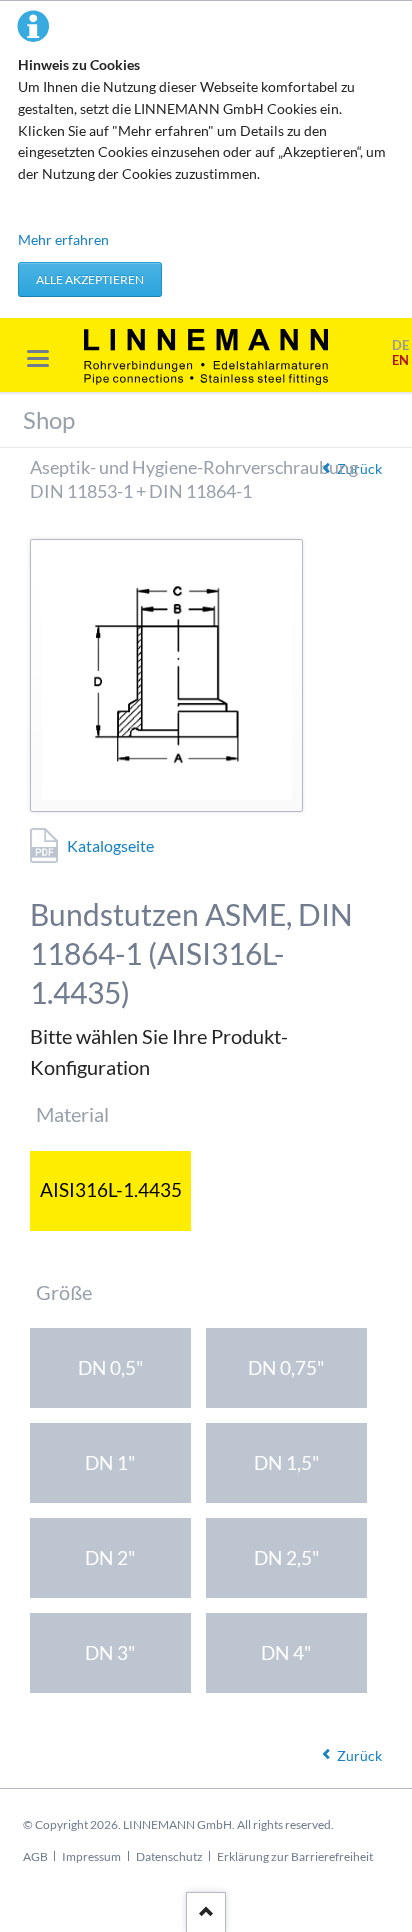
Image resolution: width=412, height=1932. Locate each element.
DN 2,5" (287, 1557)
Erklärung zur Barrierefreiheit (295, 1856)
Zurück (359, 1755)
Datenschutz (169, 1856)
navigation (38, 358)
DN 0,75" (286, 1367)
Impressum (91, 1856)
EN (400, 360)
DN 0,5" (111, 1367)
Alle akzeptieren (90, 279)
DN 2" (110, 1557)
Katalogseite (110, 845)
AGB (35, 1856)
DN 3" (110, 1652)
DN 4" (286, 1652)
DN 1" (110, 1462)
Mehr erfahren (63, 239)
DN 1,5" (287, 1462)
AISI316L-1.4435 (111, 1189)
